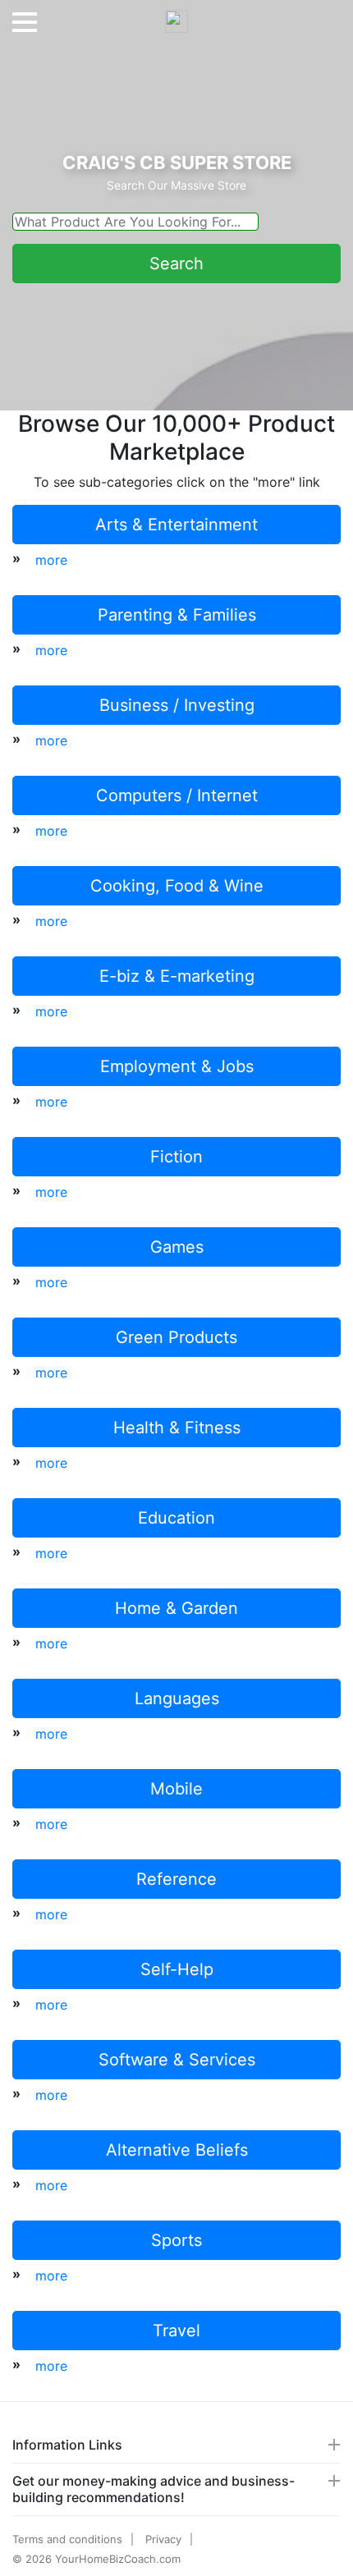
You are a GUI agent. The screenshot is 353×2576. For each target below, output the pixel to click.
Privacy (163, 2539)
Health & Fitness (177, 1428)
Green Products (176, 1337)
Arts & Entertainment (176, 525)
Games (177, 1247)
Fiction (176, 1157)
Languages (177, 1698)
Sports (176, 2240)
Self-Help (177, 1969)
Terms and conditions (67, 2539)
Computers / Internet (177, 795)
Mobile (176, 1789)
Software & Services (177, 2060)
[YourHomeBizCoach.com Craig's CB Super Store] (176, 15)
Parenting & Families (177, 615)
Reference (176, 1879)
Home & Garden (176, 1608)
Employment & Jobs (177, 1066)
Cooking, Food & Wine (177, 886)
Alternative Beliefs (177, 2150)
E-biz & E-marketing (177, 976)
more (51, 560)
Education (176, 1518)
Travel (176, 2331)
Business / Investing (177, 705)
